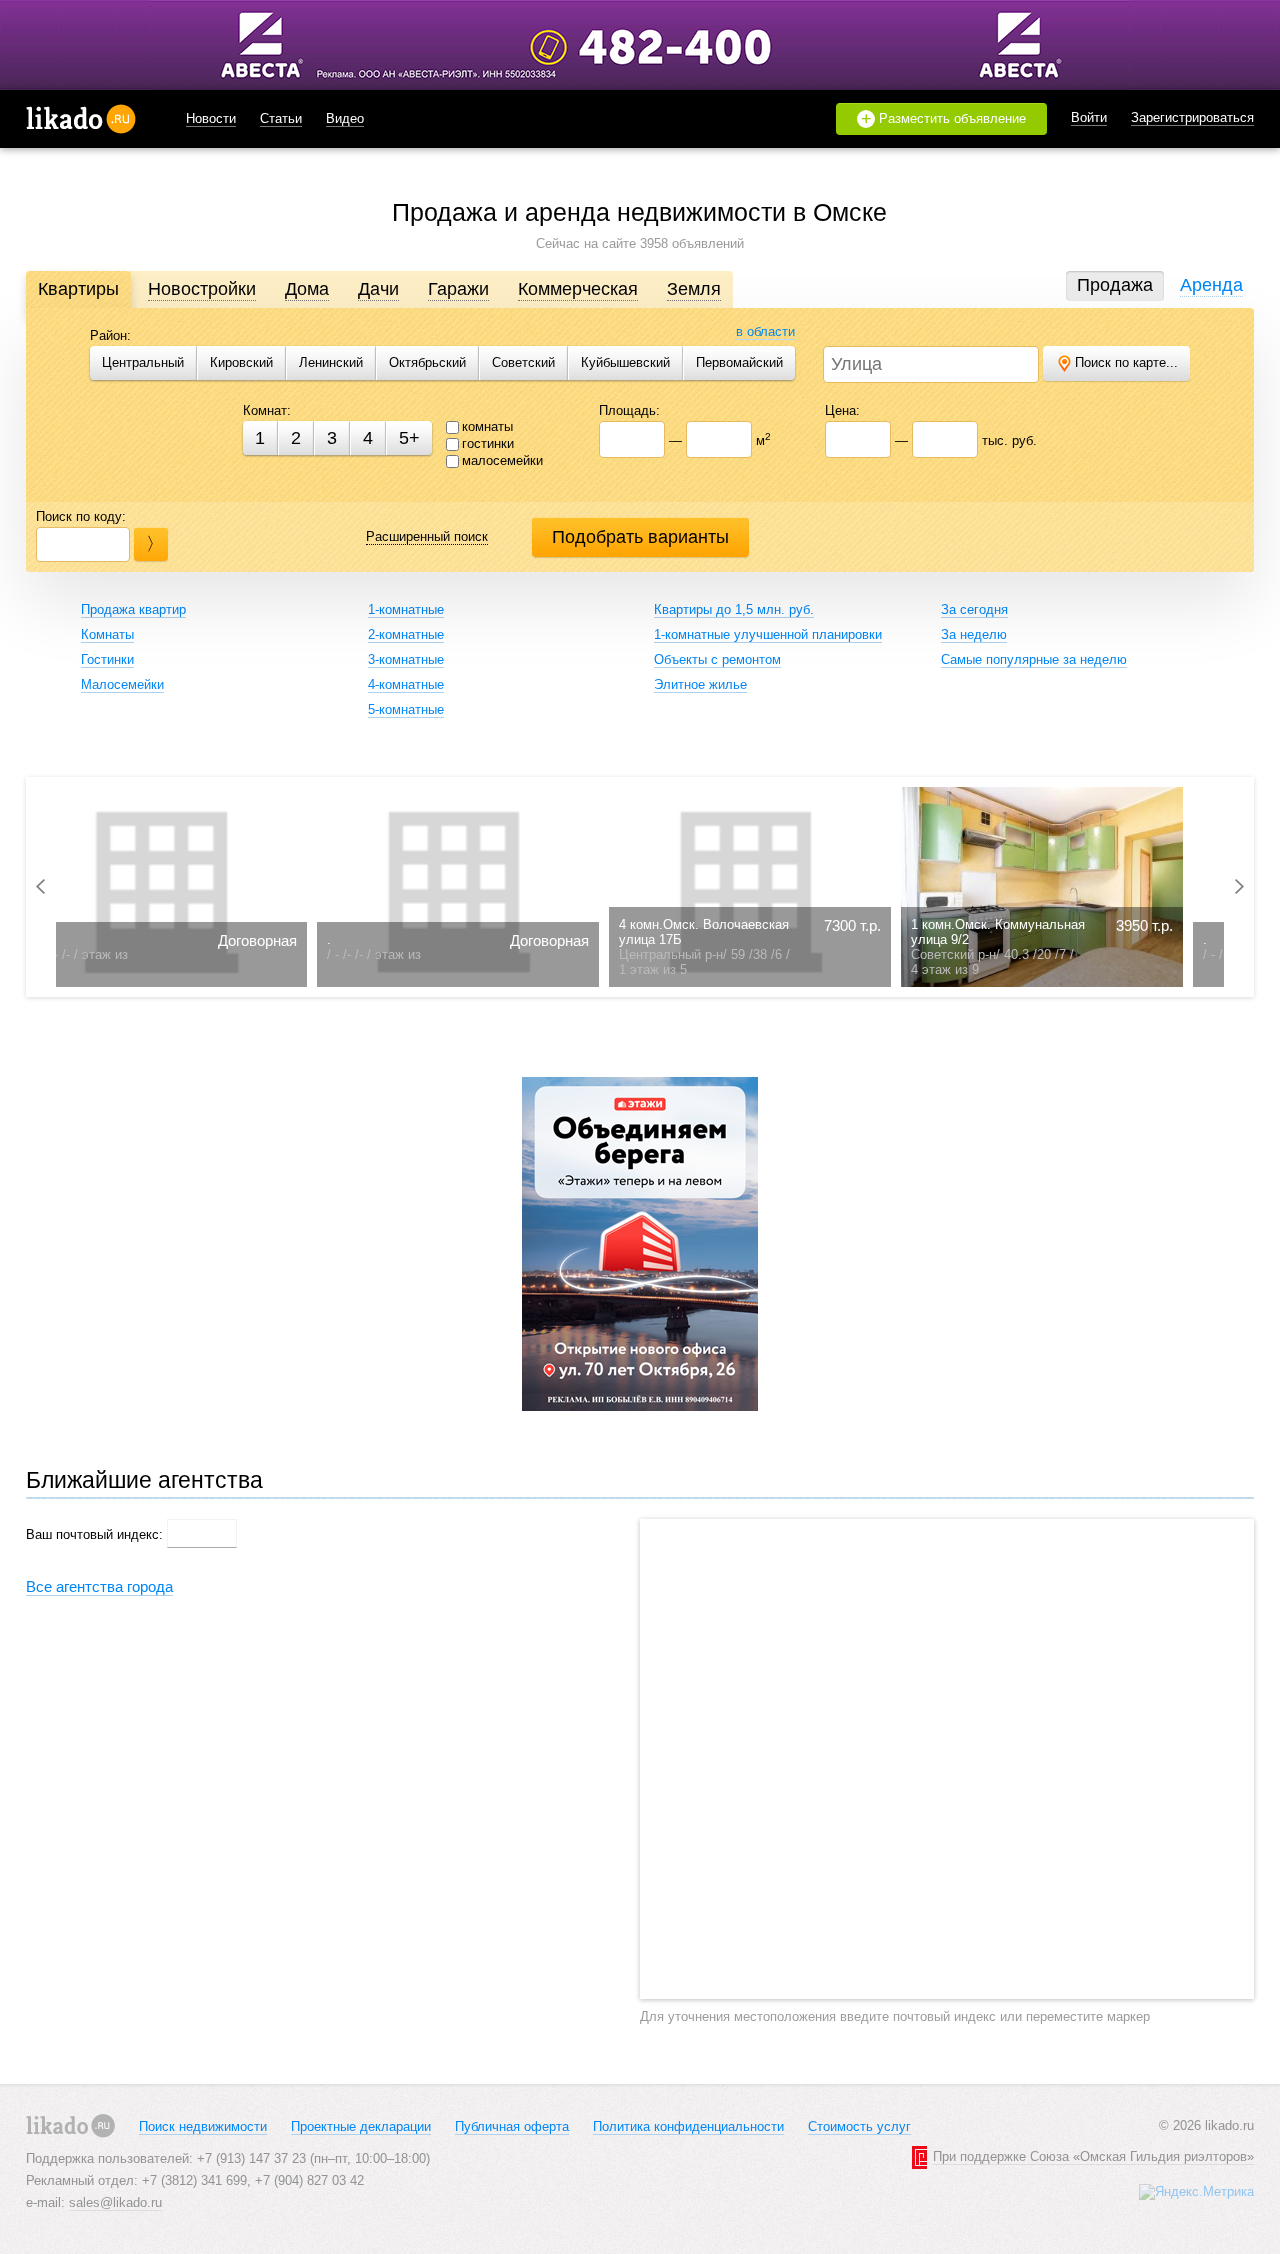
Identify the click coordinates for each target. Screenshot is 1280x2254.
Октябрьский (427, 362)
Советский (523, 362)
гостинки (488, 443)
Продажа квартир (133, 609)
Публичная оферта (512, 2126)
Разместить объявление (944, 119)
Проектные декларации (361, 2126)
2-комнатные (406, 634)
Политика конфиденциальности (688, 2126)
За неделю (974, 634)
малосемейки (502, 460)
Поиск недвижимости (203, 2126)
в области (765, 331)
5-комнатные (406, 709)
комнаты (487, 426)
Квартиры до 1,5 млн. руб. (734, 609)
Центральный (143, 362)
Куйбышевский (625, 362)
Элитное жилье (700, 684)
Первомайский (739, 362)
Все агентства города (99, 1586)
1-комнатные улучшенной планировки (768, 634)
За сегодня (974, 609)
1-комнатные (406, 609)
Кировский (241, 362)
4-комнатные (406, 684)
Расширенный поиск (427, 536)
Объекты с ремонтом (717, 659)
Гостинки (107, 659)
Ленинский (331, 362)
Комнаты (107, 634)
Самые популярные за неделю (1034, 659)
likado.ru (81, 119)
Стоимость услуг (859, 2126)
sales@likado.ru (115, 2202)
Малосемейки (122, 684)
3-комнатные (406, 659)
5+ (409, 438)
